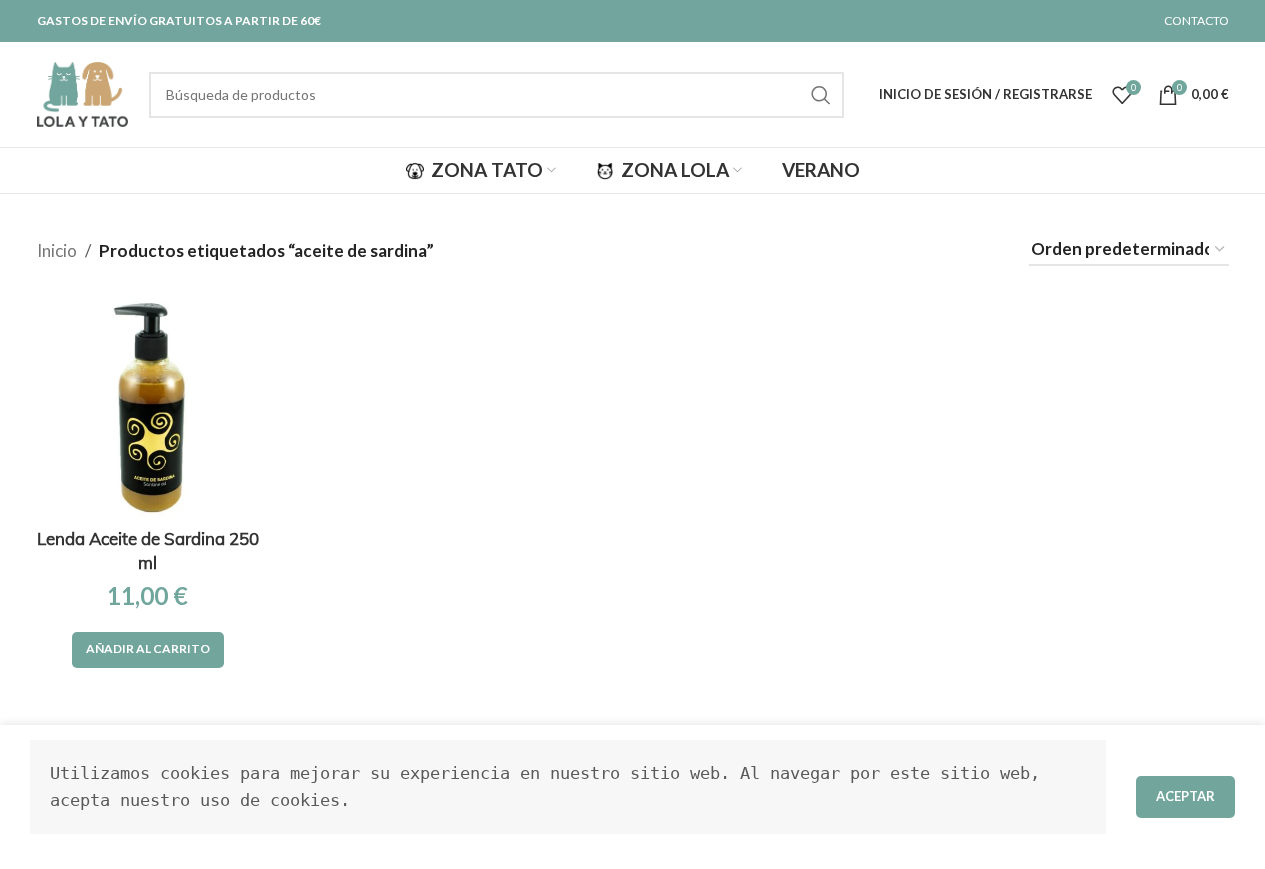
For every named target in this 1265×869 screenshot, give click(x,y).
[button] (148, 650)
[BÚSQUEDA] (821, 95)
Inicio (57, 250)
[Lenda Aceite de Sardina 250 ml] (148, 407)
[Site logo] (83, 92)
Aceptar (1185, 796)
